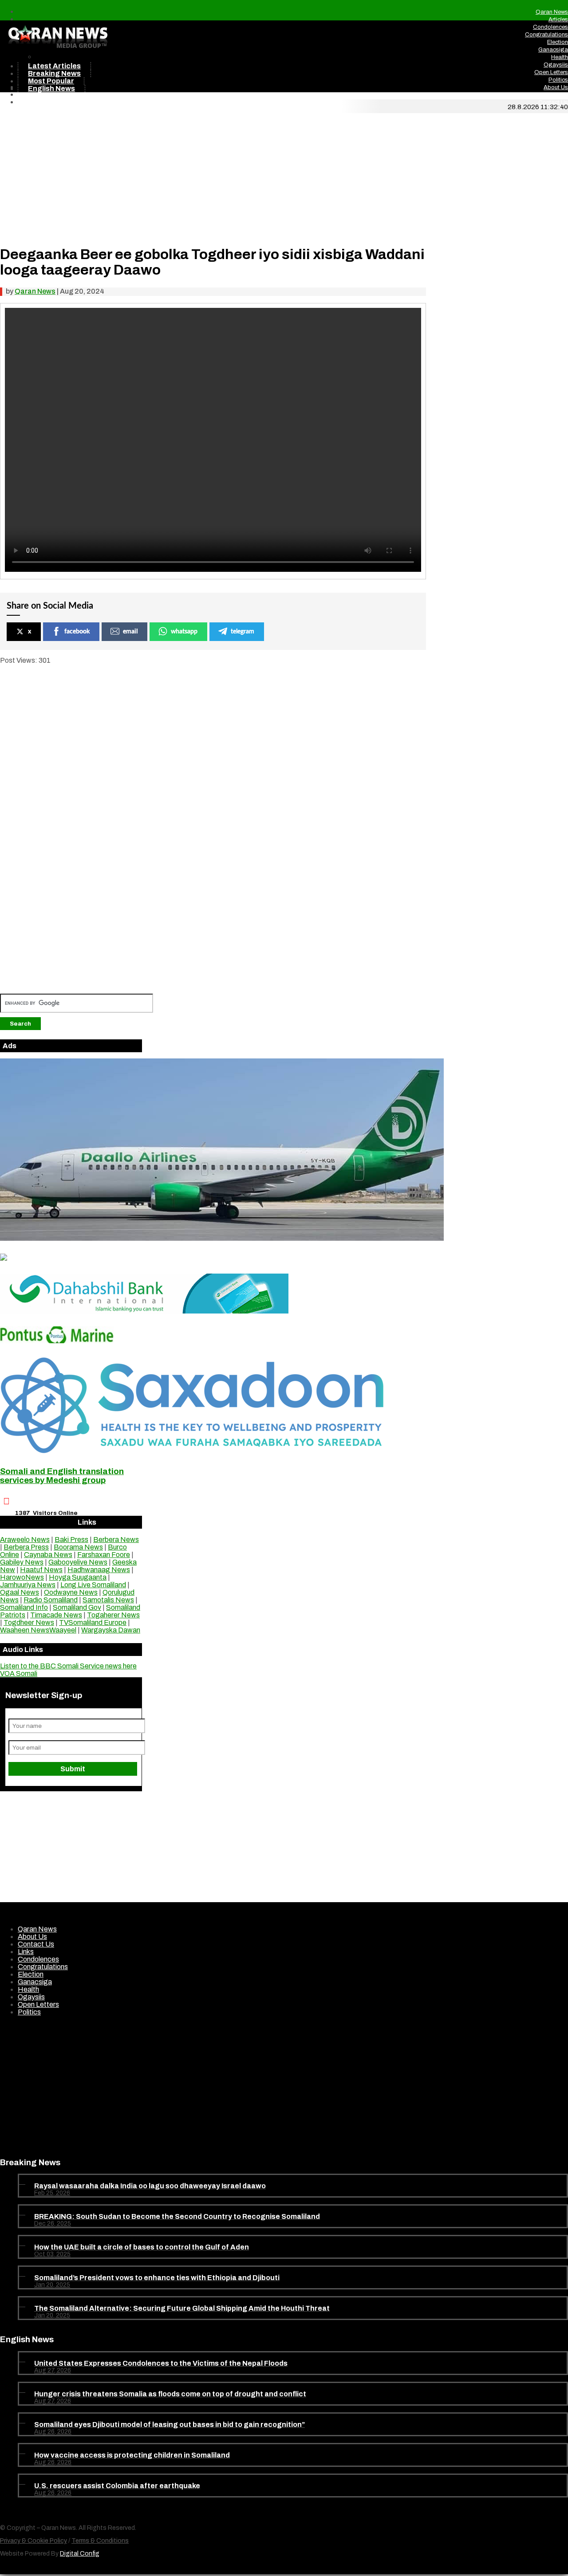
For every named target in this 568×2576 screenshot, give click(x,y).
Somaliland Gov (77, 1607)
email (130, 632)
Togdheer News (29, 1622)
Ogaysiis (556, 65)
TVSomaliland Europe (93, 1622)
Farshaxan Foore (104, 1555)
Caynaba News (48, 1555)
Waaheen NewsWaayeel (38, 1630)
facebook (77, 632)
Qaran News (552, 12)
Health (560, 57)
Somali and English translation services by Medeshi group (62, 1476)
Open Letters (551, 72)
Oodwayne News (71, 1592)
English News (51, 88)
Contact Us (553, 102)
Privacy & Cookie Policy (34, 2541)
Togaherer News (113, 1615)
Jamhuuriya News (28, 1585)
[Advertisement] (213, 175)
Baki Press (71, 1540)
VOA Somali (19, 1673)
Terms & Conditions (100, 2541)
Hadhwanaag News (99, 1570)
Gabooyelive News (78, 1562)
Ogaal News (20, 1592)
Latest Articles (54, 66)
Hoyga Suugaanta (78, 1577)
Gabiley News (22, 1562)
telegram (243, 632)
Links (561, 95)
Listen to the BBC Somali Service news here (68, 1666)
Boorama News (78, 1547)
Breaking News (54, 73)
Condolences (550, 27)
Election (558, 42)
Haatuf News (41, 1570)
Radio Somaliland (51, 1600)
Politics (558, 80)
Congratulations (546, 35)
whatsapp (184, 632)
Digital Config (80, 2554)
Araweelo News (25, 1540)
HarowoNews (22, 1577)
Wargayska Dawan (111, 1630)
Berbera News (116, 1540)
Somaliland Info (24, 1607)
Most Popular (51, 81)
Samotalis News (108, 1600)
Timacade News (56, 1615)
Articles (558, 20)
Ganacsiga (553, 50)
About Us (556, 87)
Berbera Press (26, 1547)
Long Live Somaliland (93, 1585)
